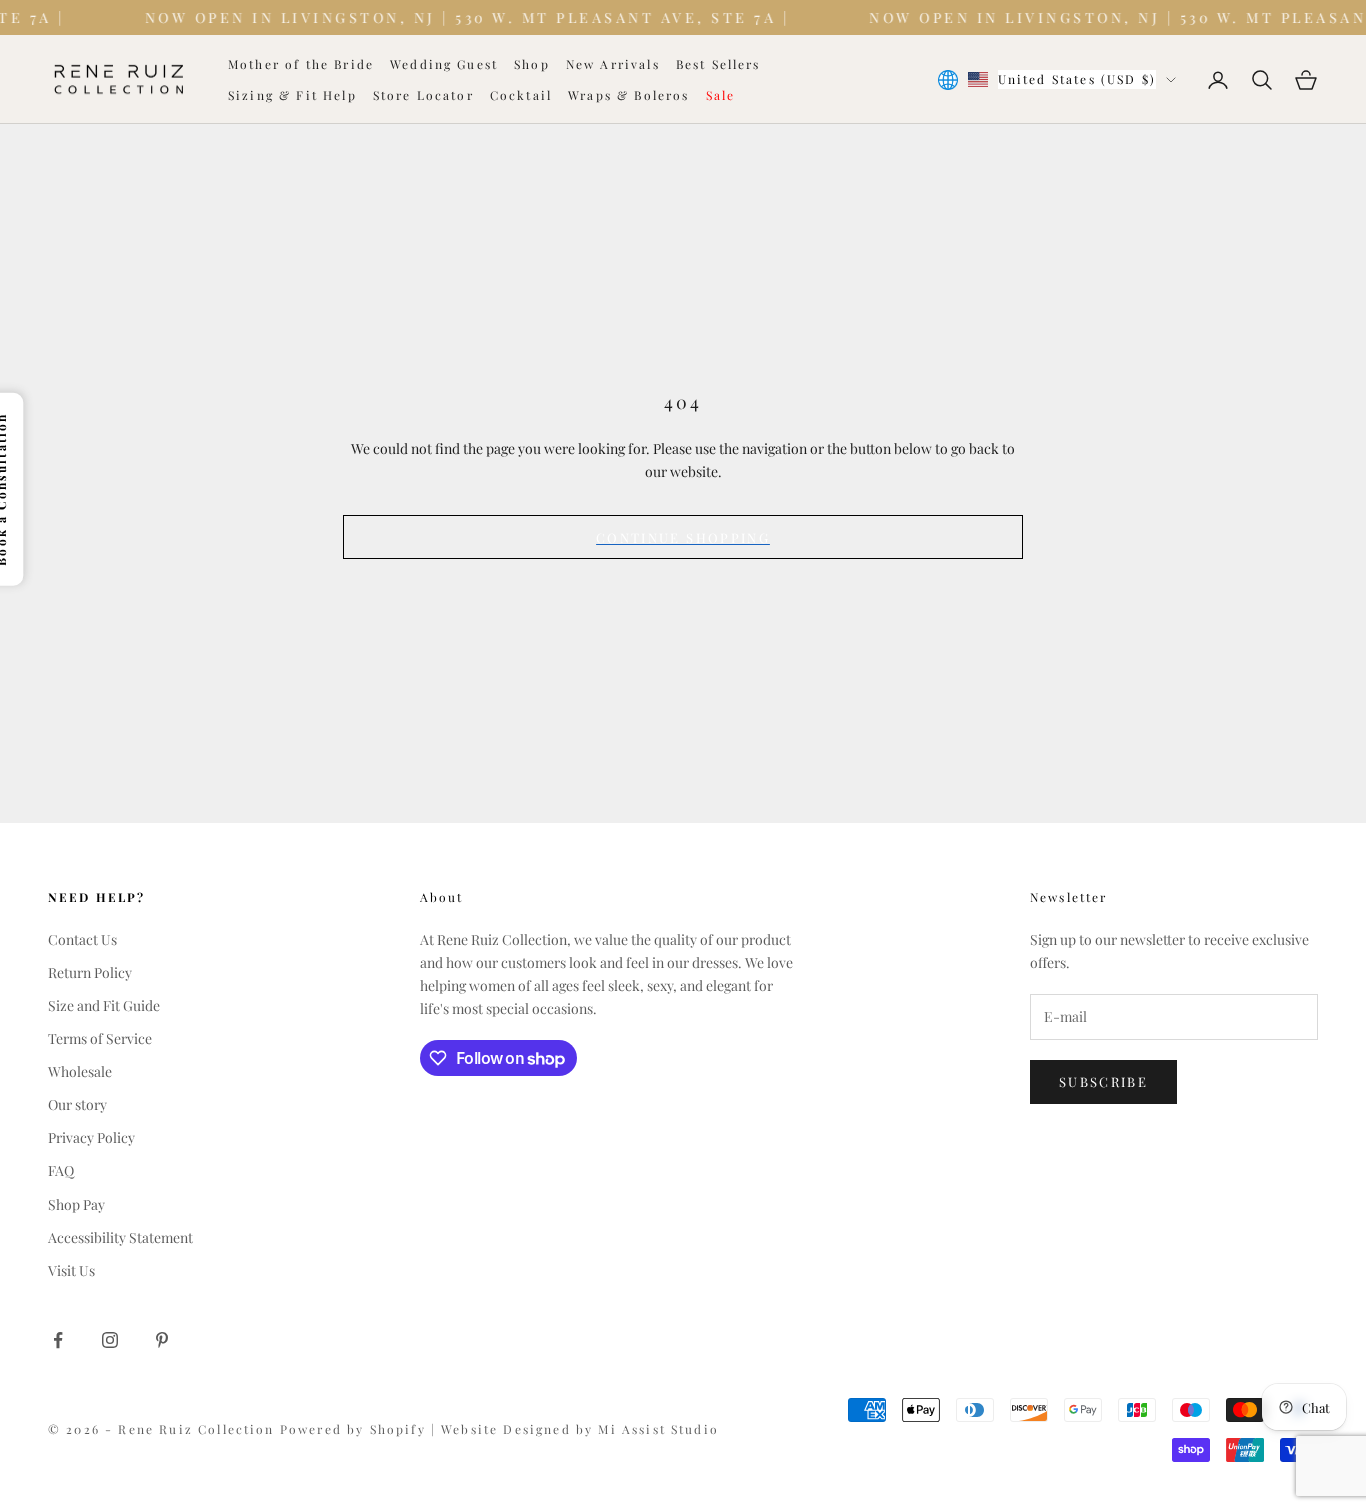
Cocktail (521, 95)
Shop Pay (76, 1204)
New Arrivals (613, 64)
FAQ (61, 1170)
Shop (532, 64)
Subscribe (1103, 1081)
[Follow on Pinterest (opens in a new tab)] (162, 1340)
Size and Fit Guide (104, 1005)
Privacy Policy (91, 1137)
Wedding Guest (444, 64)
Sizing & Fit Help (292, 95)
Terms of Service (100, 1038)
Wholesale (80, 1071)
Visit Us (71, 1270)
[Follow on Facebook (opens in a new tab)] (58, 1340)
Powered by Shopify (355, 1429)
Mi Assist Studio (658, 1429)
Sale (721, 95)
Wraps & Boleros (628, 95)
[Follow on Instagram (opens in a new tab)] (110, 1340)
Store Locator (423, 95)
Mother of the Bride (301, 64)
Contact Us (82, 939)
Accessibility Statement (120, 1237)
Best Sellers (718, 64)
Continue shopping (683, 537)
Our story (77, 1104)
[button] (612, 1058)
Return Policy (90, 972)
